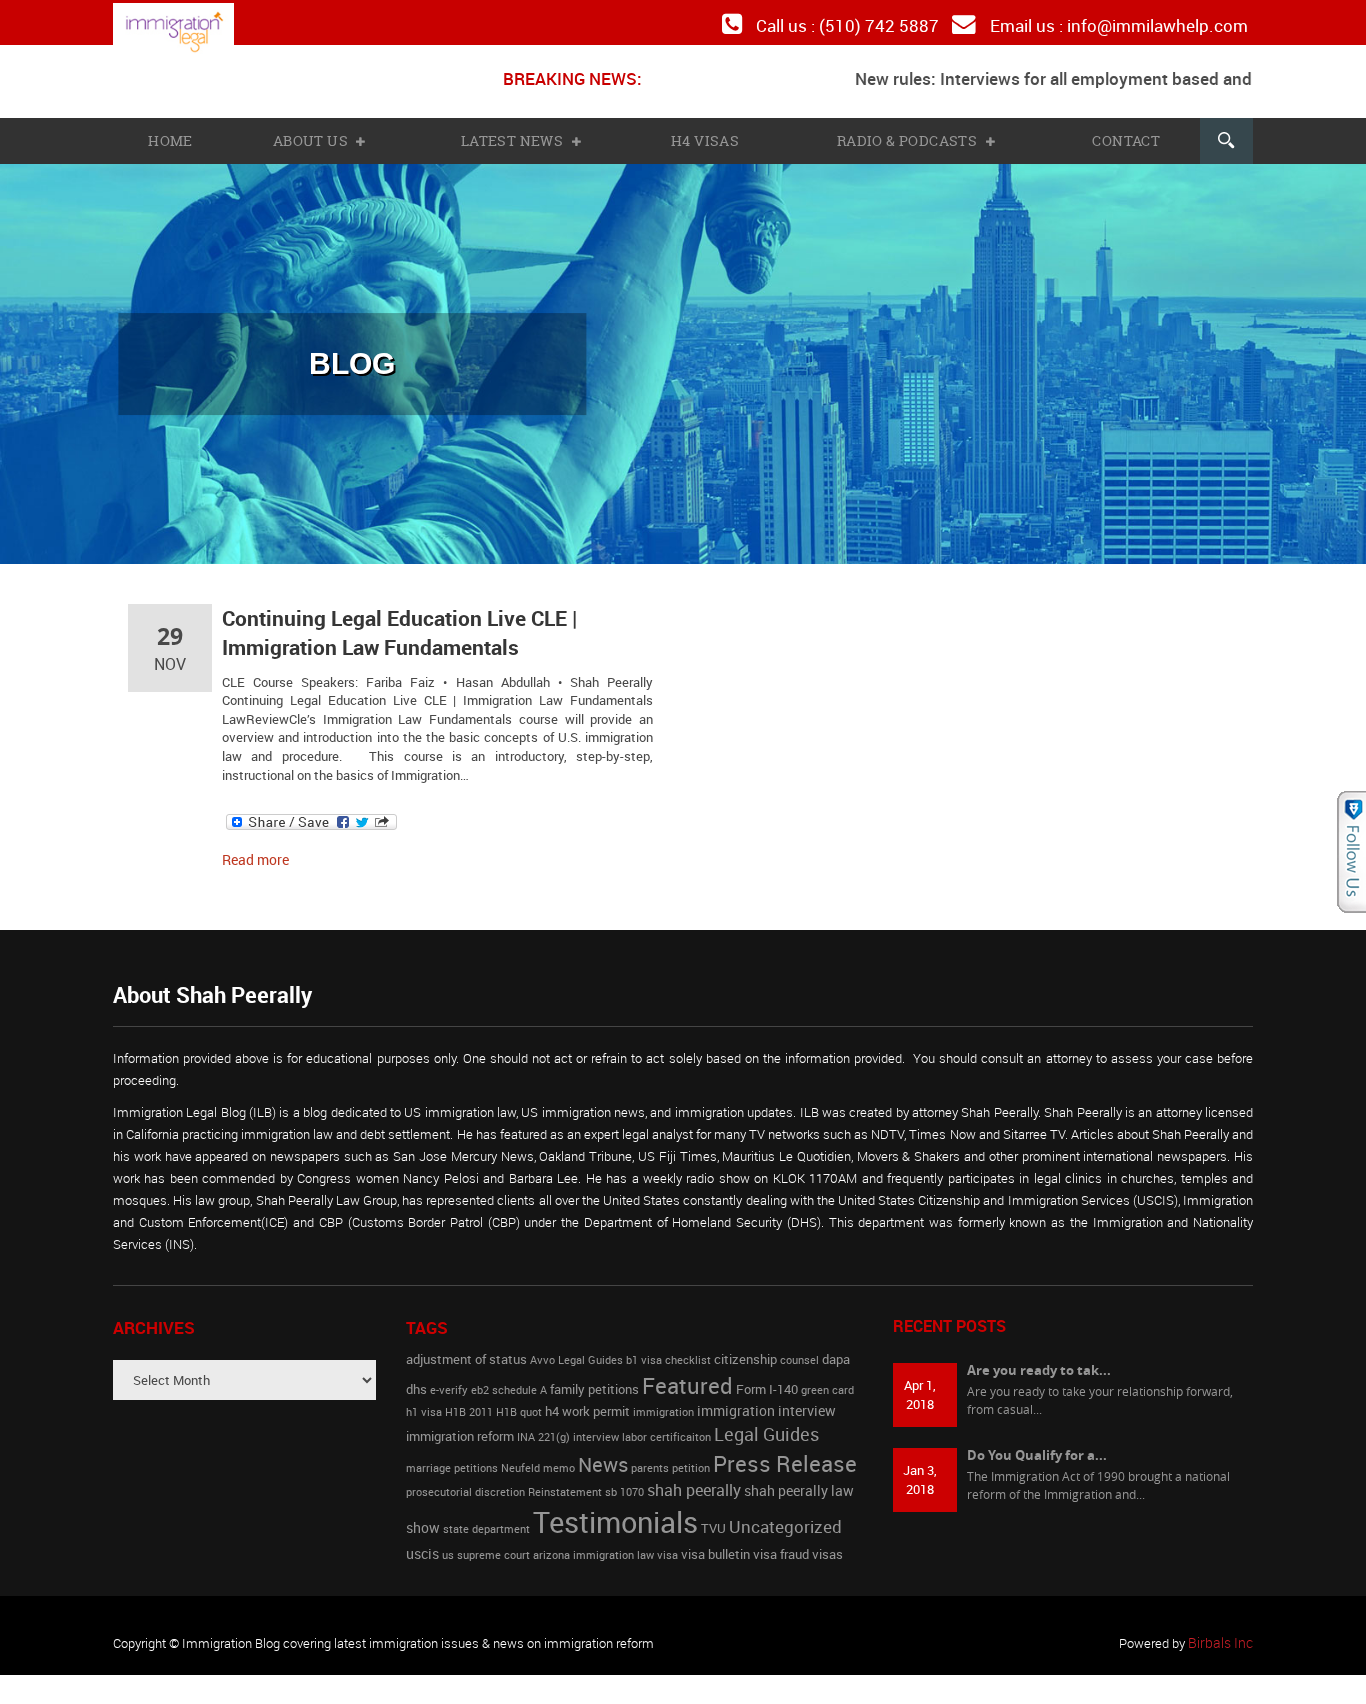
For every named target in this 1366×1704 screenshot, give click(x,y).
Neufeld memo (538, 1457)
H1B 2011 (469, 1402)
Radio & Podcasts (908, 136)
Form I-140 (767, 1378)
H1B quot (519, 1402)
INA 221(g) (543, 1426)
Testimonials (615, 1511)
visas (827, 1543)
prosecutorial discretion (465, 1482)
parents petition (670, 1457)
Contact (1124, 136)
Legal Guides (766, 1423)
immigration (663, 1402)
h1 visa (424, 1402)
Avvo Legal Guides (576, 1350)
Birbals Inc (1223, 1632)
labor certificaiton (666, 1426)
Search (1225, 136)
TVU (713, 1517)
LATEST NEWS (515, 136)
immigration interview (766, 1400)
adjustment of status (466, 1349)
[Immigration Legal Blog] (188, 32)
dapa (836, 1349)
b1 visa (644, 1350)
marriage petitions (452, 1457)
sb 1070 (624, 1482)
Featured (687, 1374)
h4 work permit (587, 1401)
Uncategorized (785, 1515)
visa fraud (781, 1543)
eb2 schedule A (509, 1379)
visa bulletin (715, 1543)
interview (596, 1426)
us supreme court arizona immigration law (548, 1544)
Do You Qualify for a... (1037, 1442)
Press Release (785, 1452)
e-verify (449, 1379)
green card (827, 1379)
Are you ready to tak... (1039, 1358)
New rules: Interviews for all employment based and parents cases (1062, 75)
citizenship (745, 1349)
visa (667, 1544)
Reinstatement (565, 1482)
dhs (416, 1378)
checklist (688, 1350)
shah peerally (694, 1480)
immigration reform (460, 1425)
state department (486, 1518)
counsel (799, 1350)
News (603, 1453)
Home (170, 136)
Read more (253, 849)
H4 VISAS (705, 136)
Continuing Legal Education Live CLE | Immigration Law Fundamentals (389, 626)
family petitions (594, 1378)
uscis (422, 1542)
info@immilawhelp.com (1163, 24)
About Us (314, 136)
